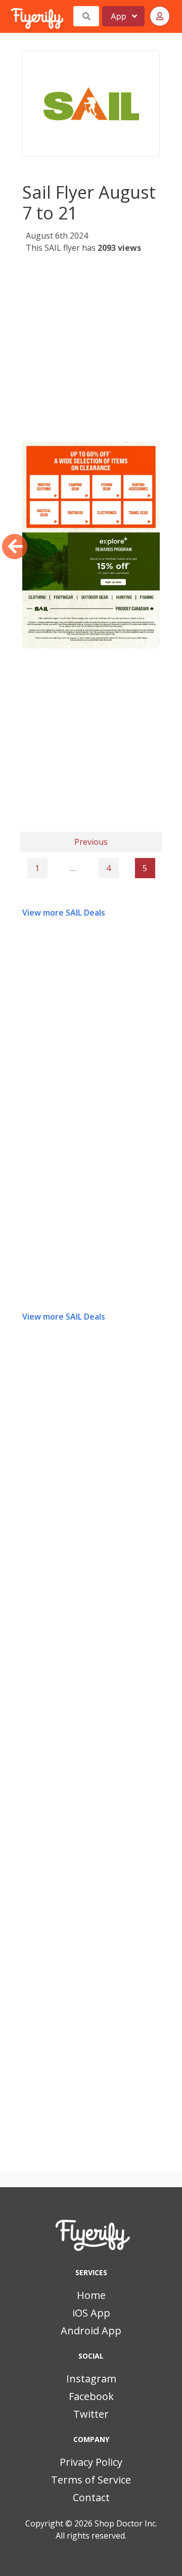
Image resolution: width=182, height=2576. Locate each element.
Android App (91, 2331)
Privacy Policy (91, 2462)
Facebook (91, 2396)
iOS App (91, 2313)
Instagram (91, 2379)
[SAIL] (91, 104)
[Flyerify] (12, 16)
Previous (91, 842)
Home (91, 2295)
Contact (91, 2497)
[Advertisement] (91, 351)
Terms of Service (91, 2480)
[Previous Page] (15, 547)
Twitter (91, 2414)
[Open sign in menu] (160, 16)
